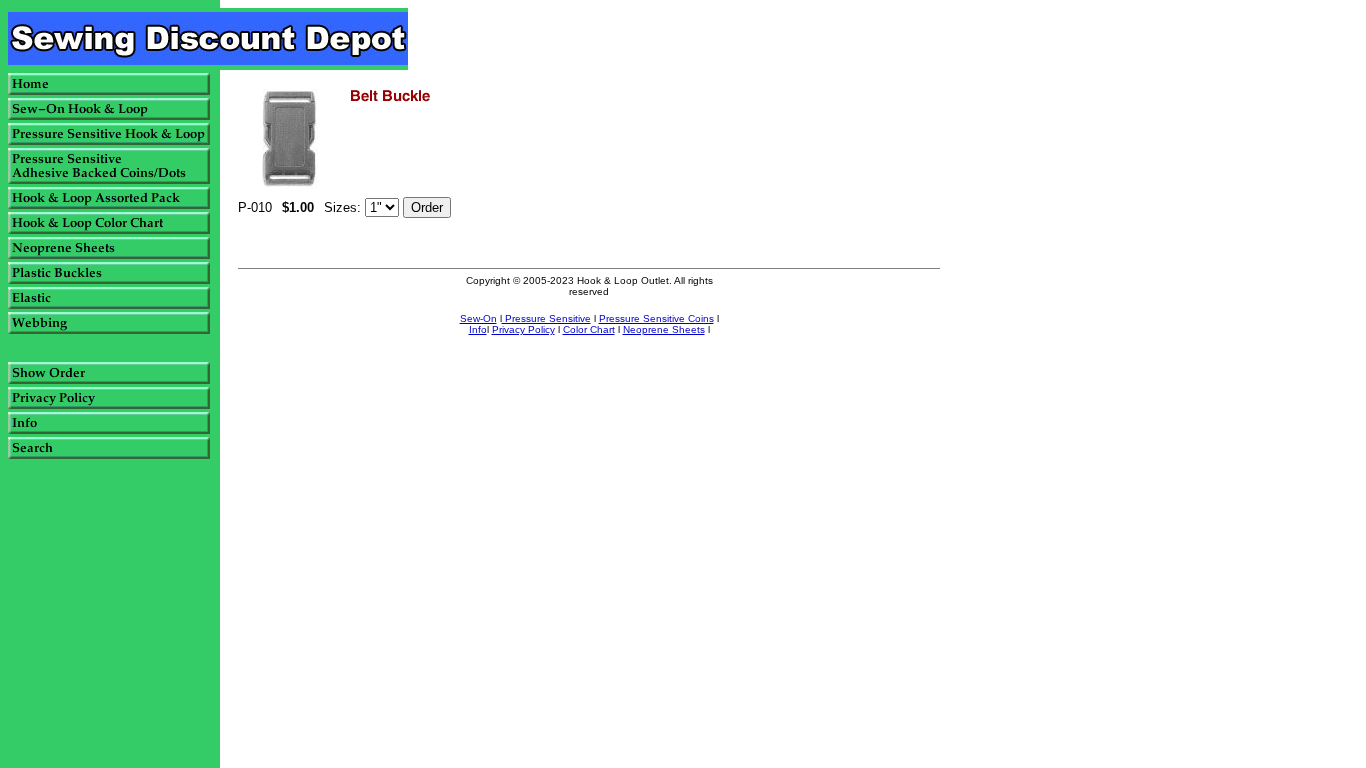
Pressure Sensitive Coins (656, 318)
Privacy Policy (523, 329)
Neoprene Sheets (664, 329)
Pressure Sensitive (546, 318)
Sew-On (478, 318)
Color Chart (589, 329)
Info (478, 329)
